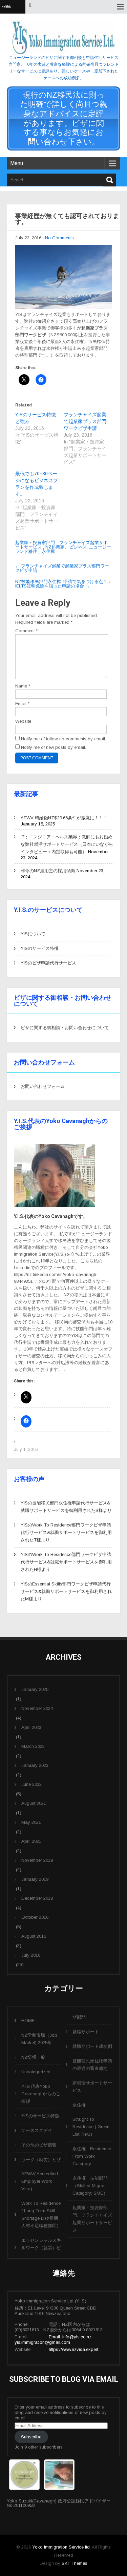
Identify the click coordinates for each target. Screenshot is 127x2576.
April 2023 (31, 1727)
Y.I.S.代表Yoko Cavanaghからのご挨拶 (41, 2094)
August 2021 (34, 1803)
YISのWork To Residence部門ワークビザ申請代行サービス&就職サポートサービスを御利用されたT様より (66, 1532)
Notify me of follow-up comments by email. (63, 739)
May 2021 (31, 1822)
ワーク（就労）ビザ (41, 2160)
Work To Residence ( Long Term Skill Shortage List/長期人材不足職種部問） (41, 2214)
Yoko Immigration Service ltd (61, 2547)
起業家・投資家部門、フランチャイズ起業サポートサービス (92, 2219)
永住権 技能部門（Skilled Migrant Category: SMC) (90, 2186)
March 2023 (33, 1746)
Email (22, 704)
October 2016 (35, 1917)
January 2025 (35, 1689)
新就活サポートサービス (92, 2087)
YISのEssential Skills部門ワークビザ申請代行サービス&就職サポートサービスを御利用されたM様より (66, 1591)
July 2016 (31, 1955)
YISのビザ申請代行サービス (48, 963)
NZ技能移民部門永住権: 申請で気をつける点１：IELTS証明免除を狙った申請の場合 (63, 584)
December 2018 (37, 1898)
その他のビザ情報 (39, 2145)
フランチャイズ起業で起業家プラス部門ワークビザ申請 (85, 421)
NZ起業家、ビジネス (66, 547)
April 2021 (31, 1841)
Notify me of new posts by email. (54, 747)
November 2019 (37, 1860)
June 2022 (31, 1784)
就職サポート (86, 2032)
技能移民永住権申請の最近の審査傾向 (92, 2065)
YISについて (33, 934)
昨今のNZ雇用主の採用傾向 (48, 871)
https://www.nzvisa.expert (73, 2349)
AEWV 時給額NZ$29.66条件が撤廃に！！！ (64, 818)
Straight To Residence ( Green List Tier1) (91, 2127)
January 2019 (35, 1879)
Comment (26, 631)
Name (23, 686)
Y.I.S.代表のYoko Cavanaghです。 (51, 1216)
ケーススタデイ (37, 2130)
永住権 (79, 2105)
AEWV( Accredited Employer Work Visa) (40, 2181)
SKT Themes (75, 2563)
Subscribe (31, 2437)
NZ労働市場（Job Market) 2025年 (39, 2039)
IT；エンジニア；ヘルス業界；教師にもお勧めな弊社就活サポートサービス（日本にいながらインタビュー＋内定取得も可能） (67, 844)
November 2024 (37, 1708)
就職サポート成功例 (92, 2046)
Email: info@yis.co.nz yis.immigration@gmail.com (53, 2340)
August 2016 (34, 1936)
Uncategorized (36, 2072)
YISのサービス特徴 (40, 948)
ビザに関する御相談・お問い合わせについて (65, 1028)
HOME (28, 2021)
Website (23, 721)
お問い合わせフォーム (43, 1086)
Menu (17, 163)
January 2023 (35, 1765)
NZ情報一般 (33, 2057)
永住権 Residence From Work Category (92, 2156)
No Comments (59, 238)
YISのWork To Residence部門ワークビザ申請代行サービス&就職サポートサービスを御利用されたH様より (66, 1562)
